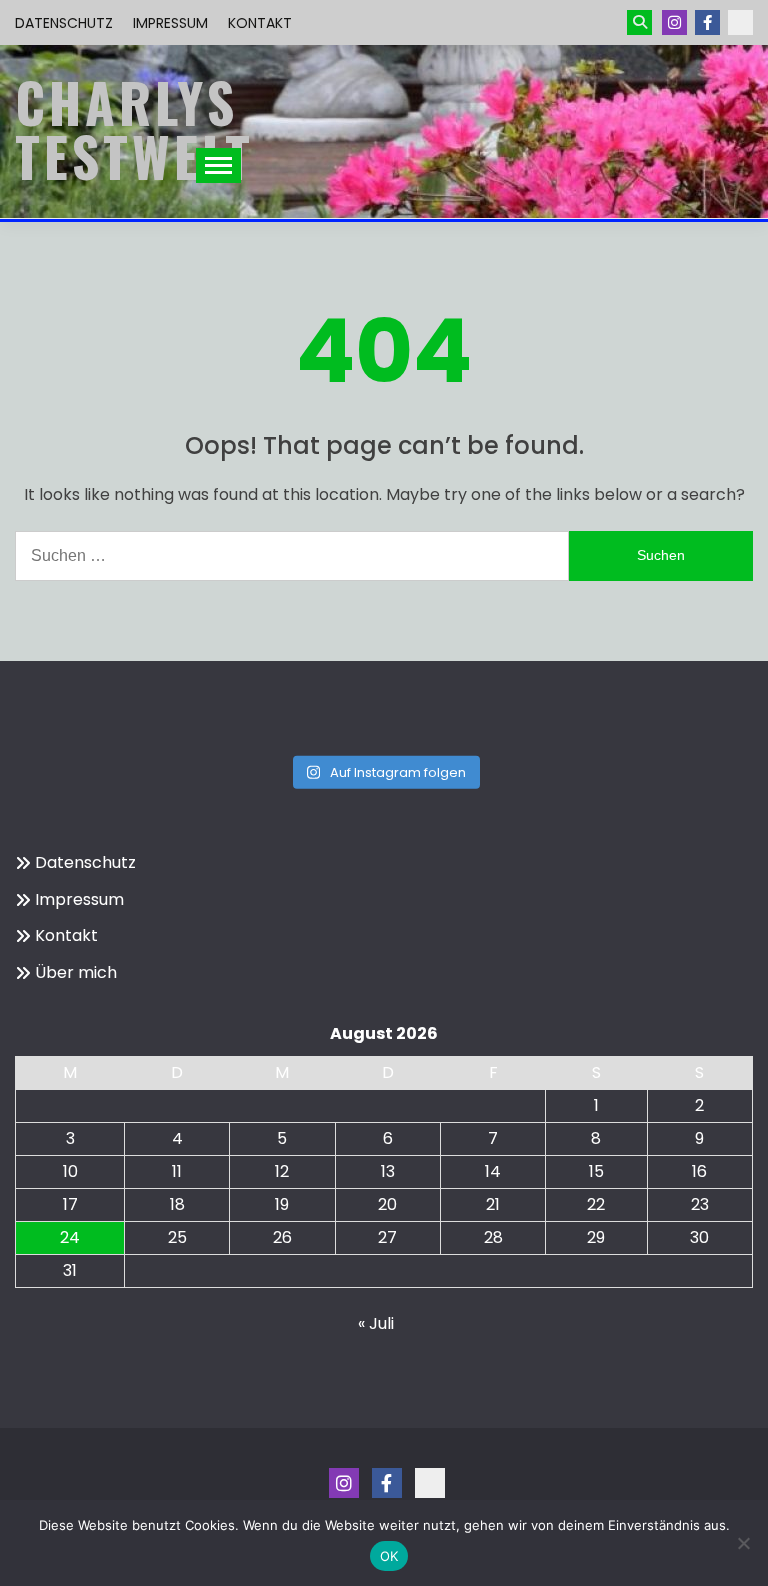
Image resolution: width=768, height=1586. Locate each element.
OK (389, 1556)
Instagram (674, 22)
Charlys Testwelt (134, 129)
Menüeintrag (707, 22)
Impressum (170, 23)
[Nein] (743, 1543)
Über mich (76, 972)
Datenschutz (64, 23)
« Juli (376, 1323)
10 (70, 1171)
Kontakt (260, 23)
